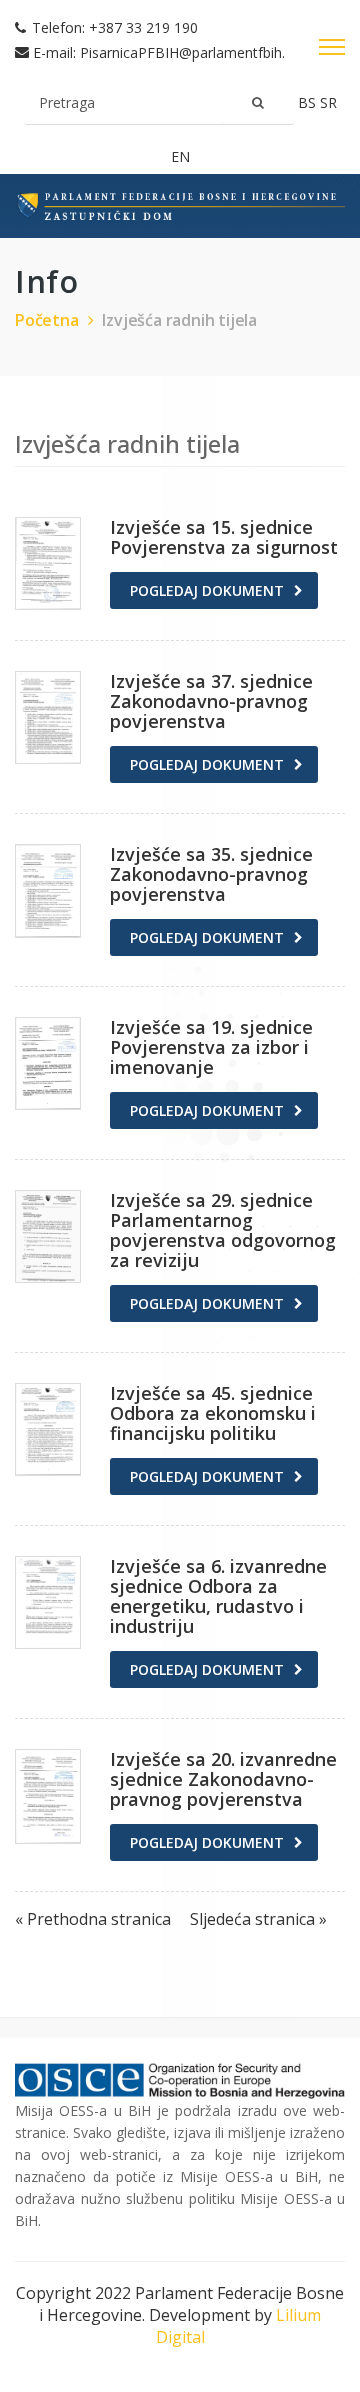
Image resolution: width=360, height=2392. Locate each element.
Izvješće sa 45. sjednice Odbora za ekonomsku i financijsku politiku (213, 1413)
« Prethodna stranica (95, 1919)
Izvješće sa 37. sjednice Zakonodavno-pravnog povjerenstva (211, 701)
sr (328, 102)
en (180, 156)
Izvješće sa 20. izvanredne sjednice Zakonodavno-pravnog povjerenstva (223, 1779)
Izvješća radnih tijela (179, 320)
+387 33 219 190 (143, 27)
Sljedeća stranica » (258, 1919)
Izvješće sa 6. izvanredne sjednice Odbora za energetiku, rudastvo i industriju (218, 1596)
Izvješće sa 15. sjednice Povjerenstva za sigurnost (224, 537)
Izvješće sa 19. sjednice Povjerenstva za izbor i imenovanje (211, 1047)
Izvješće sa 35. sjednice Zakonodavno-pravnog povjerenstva (211, 874)
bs (309, 102)
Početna (47, 320)
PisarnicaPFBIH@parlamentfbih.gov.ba (204, 52)
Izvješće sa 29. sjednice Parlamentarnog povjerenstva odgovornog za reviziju (223, 1230)
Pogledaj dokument (207, 590)
